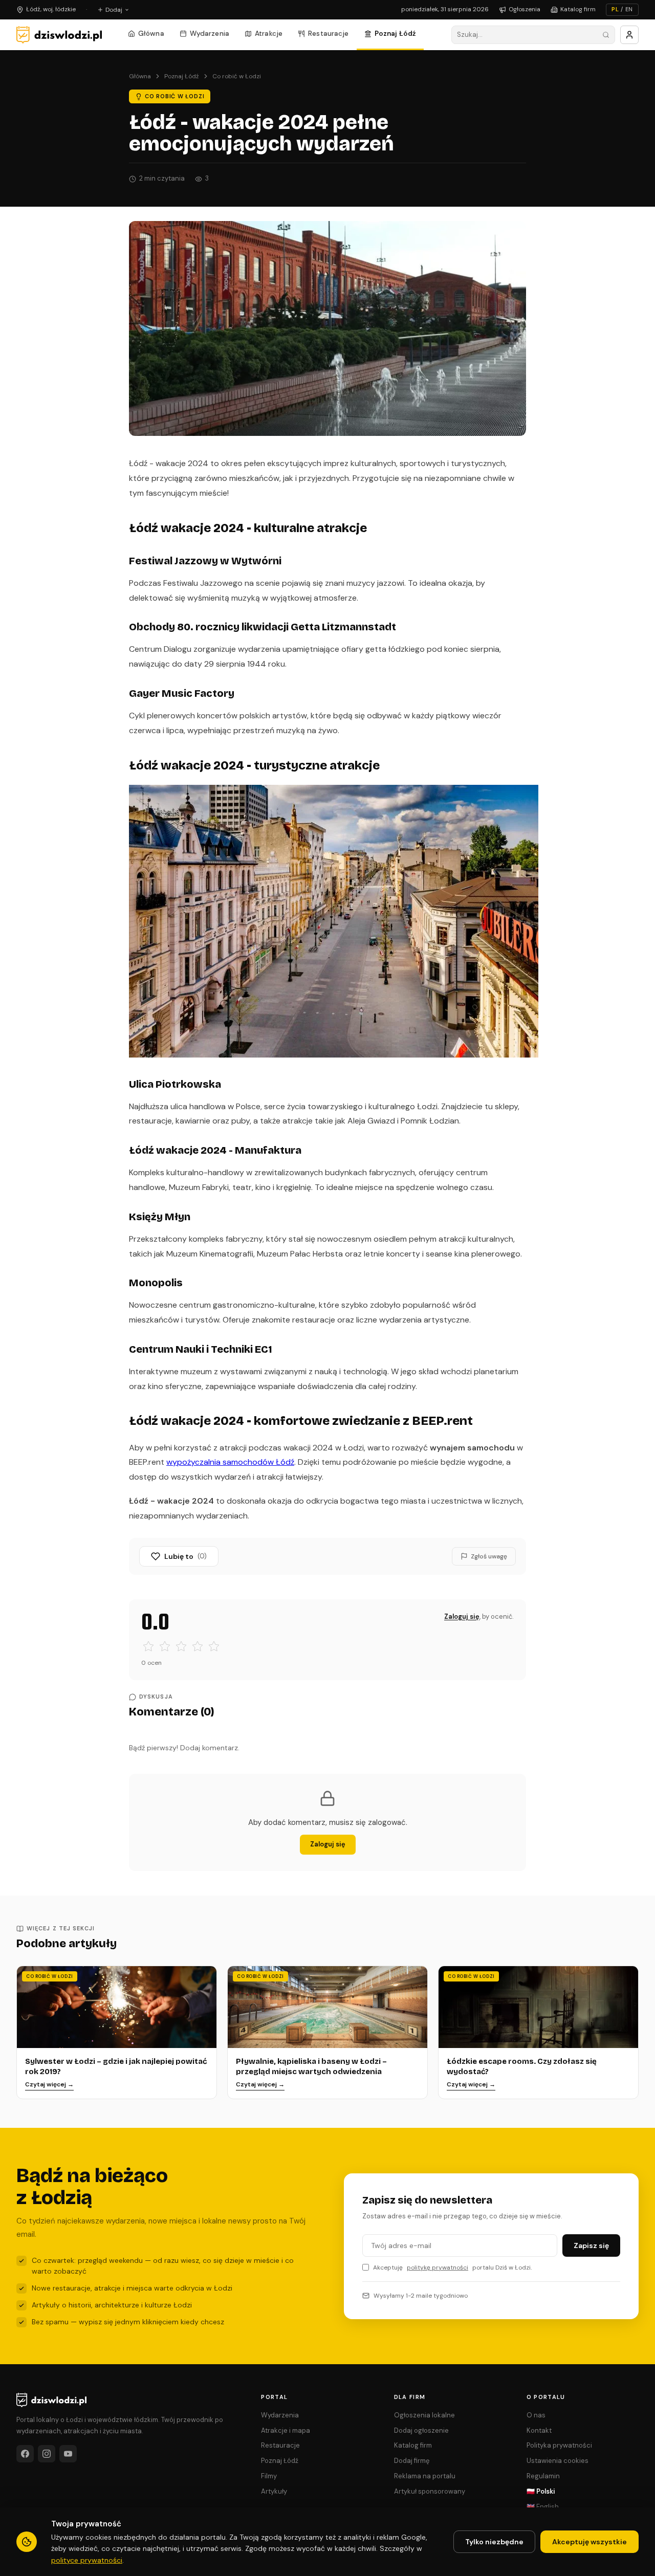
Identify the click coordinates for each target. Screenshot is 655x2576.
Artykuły (274, 2491)
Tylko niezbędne (494, 2542)
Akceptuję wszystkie (589, 2542)
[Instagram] (47, 2454)
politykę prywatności (438, 2267)
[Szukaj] (606, 35)
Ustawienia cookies (558, 2461)
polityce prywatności (87, 2560)
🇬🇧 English (543, 2507)
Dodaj (114, 10)
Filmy (269, 2476)
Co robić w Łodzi (237, 76)
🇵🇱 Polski (541, 2491)
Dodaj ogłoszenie (421, 2430)
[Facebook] (25, 2454)
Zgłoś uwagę (489, 1556)
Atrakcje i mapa (286, 2430)
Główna (151, 34)
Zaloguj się (462, 1616)
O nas (536, 2415)
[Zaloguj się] (629, 35)
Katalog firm (578, 9)
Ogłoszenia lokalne (424, 2415)
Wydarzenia (210, 34)
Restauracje (329, 34)
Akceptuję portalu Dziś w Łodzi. (452, 2267)
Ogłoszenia (525, 9)
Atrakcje (269, 34)
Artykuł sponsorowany (430, 2491)
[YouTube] (68, 2454)
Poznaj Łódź (396, 34)
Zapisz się (591, 2245)
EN (629, 9)
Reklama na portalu (425, 2476)
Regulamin (543, 2476)
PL (615, 9)
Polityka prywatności (559, 2445)
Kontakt (539, 2430)
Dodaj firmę (412, 2461)
